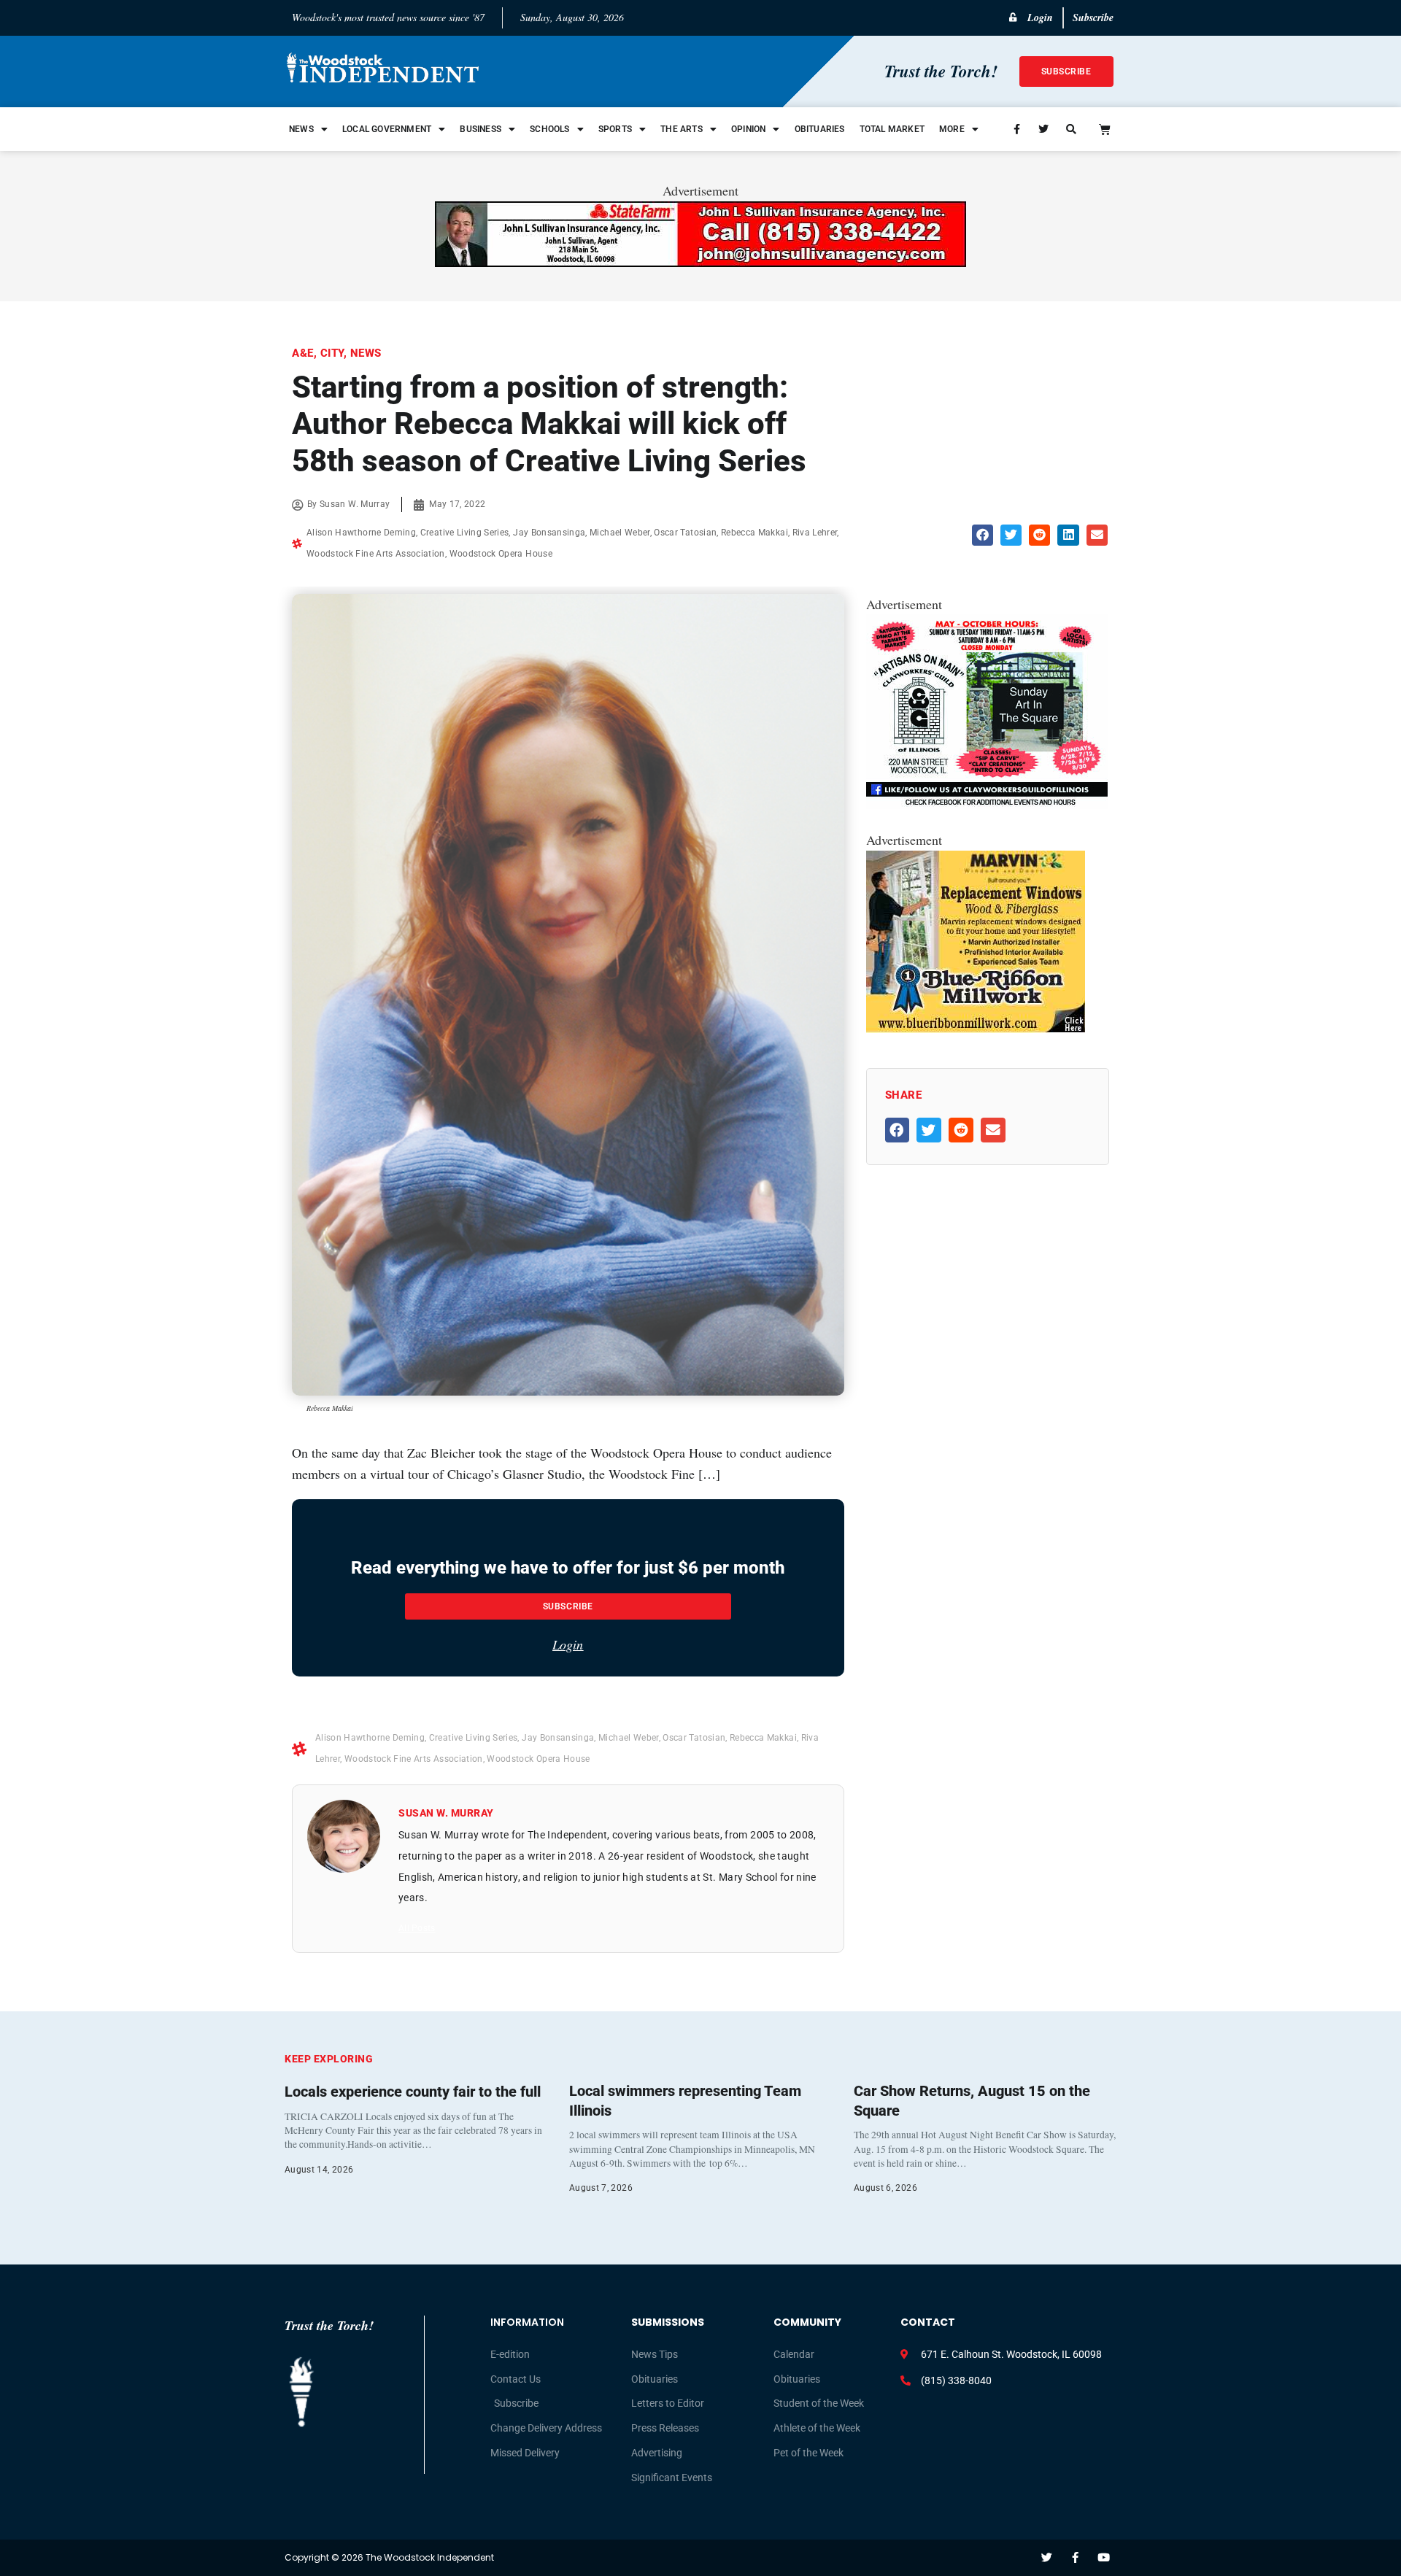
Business (480, 129)
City (332, 353)
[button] (983, 535)
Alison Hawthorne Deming (361, 533)
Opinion (748, 129)
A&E (303, 353)
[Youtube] (1104, 2557)
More (952, 129)
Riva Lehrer (815, 533)
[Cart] (1105, 129)
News (301, 129)
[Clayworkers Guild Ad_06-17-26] (987, 804)
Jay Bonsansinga (549, 533)
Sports (615, 129)
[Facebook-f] (1075, 2557)
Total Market (892, 129)
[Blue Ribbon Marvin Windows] (976, 1028)
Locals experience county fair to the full (413, 2092)
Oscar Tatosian (685, 533)
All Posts (417, 1928)
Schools (549, 129)
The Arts (682, 129)
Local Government (387, 129)
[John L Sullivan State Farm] (700, 262)
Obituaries (820, 129)
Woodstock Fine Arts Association (376, 554)
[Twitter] (1047, 2557)
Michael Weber (620, 533)
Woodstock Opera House (501, 554)
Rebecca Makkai (754, 533)
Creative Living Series (465, 533)
